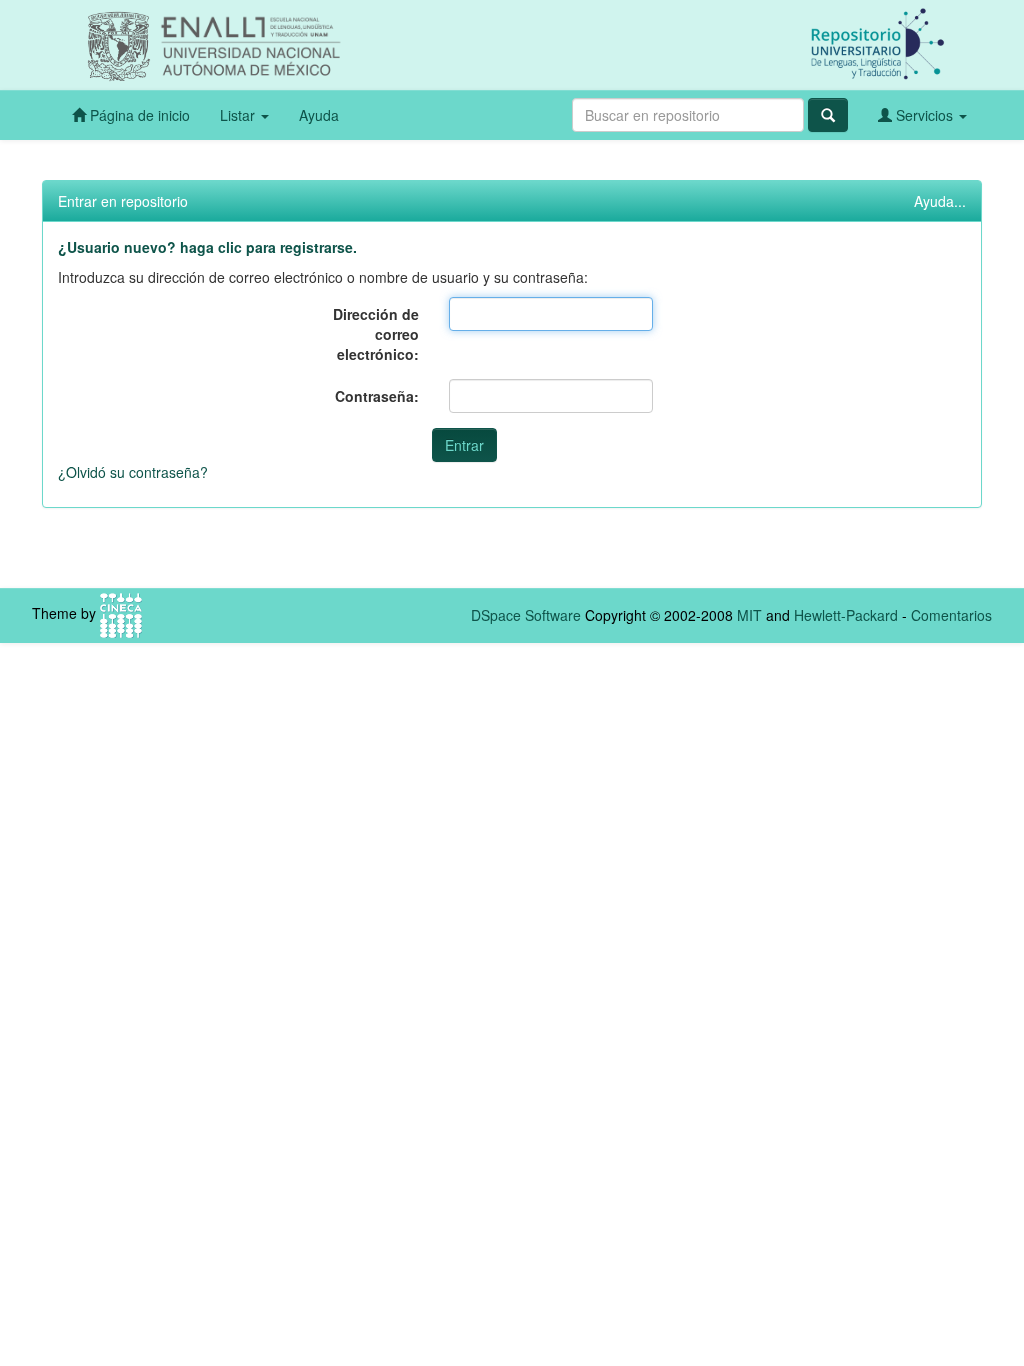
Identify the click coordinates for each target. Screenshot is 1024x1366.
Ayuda (319, 115)
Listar (239, 115)
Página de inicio (138, 115)
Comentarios (951, 615)
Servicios (924, 115)
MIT (749, 615)
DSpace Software (526, 615)
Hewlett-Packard (846, 615)
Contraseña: (377, 396)
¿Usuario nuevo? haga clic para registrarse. (207, 247)
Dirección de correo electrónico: (376, 334)
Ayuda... (940, 201)
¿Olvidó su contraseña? (133, 472)
